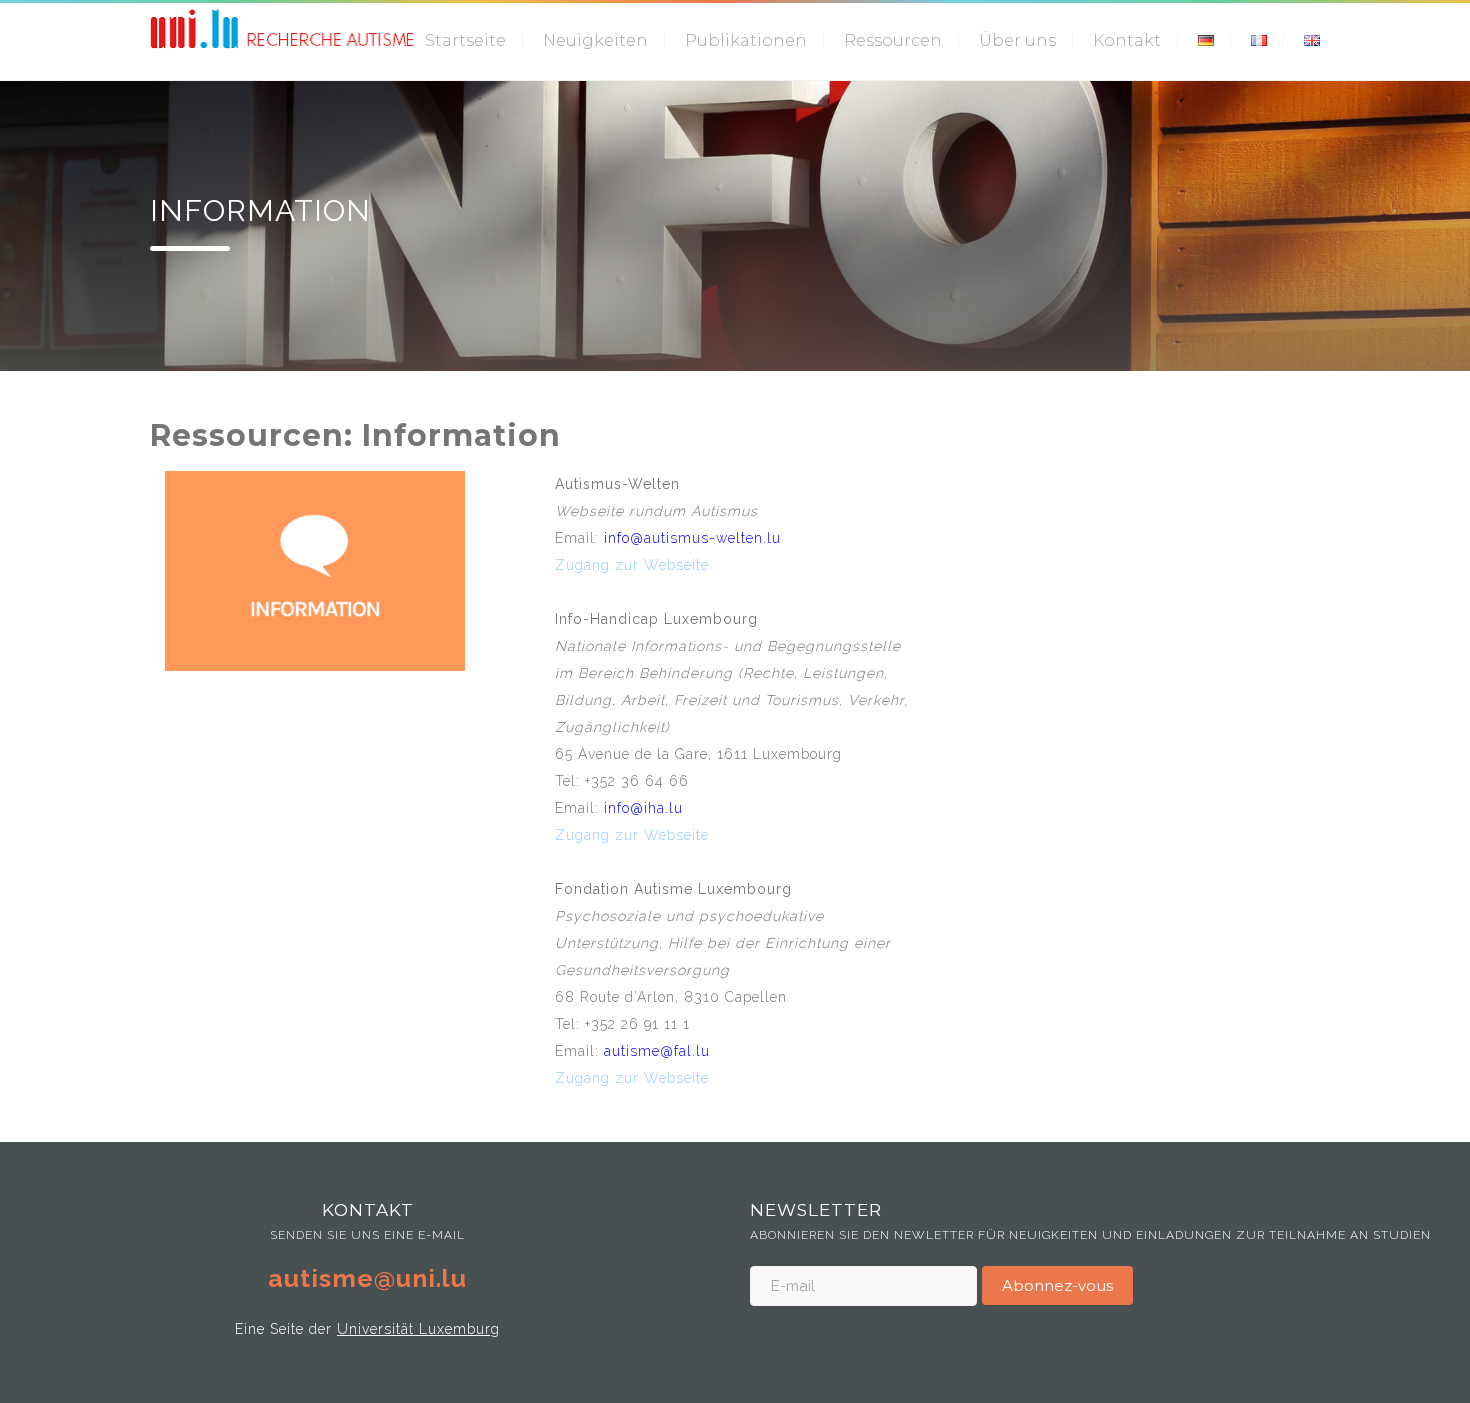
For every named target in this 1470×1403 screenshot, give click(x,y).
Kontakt (1127, 40)
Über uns (1017, 40)
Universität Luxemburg (418, 1329)
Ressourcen (893, 40)
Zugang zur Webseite (632, 565)
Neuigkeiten (595, 40)
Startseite (465, 40)
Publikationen (746, 40)
